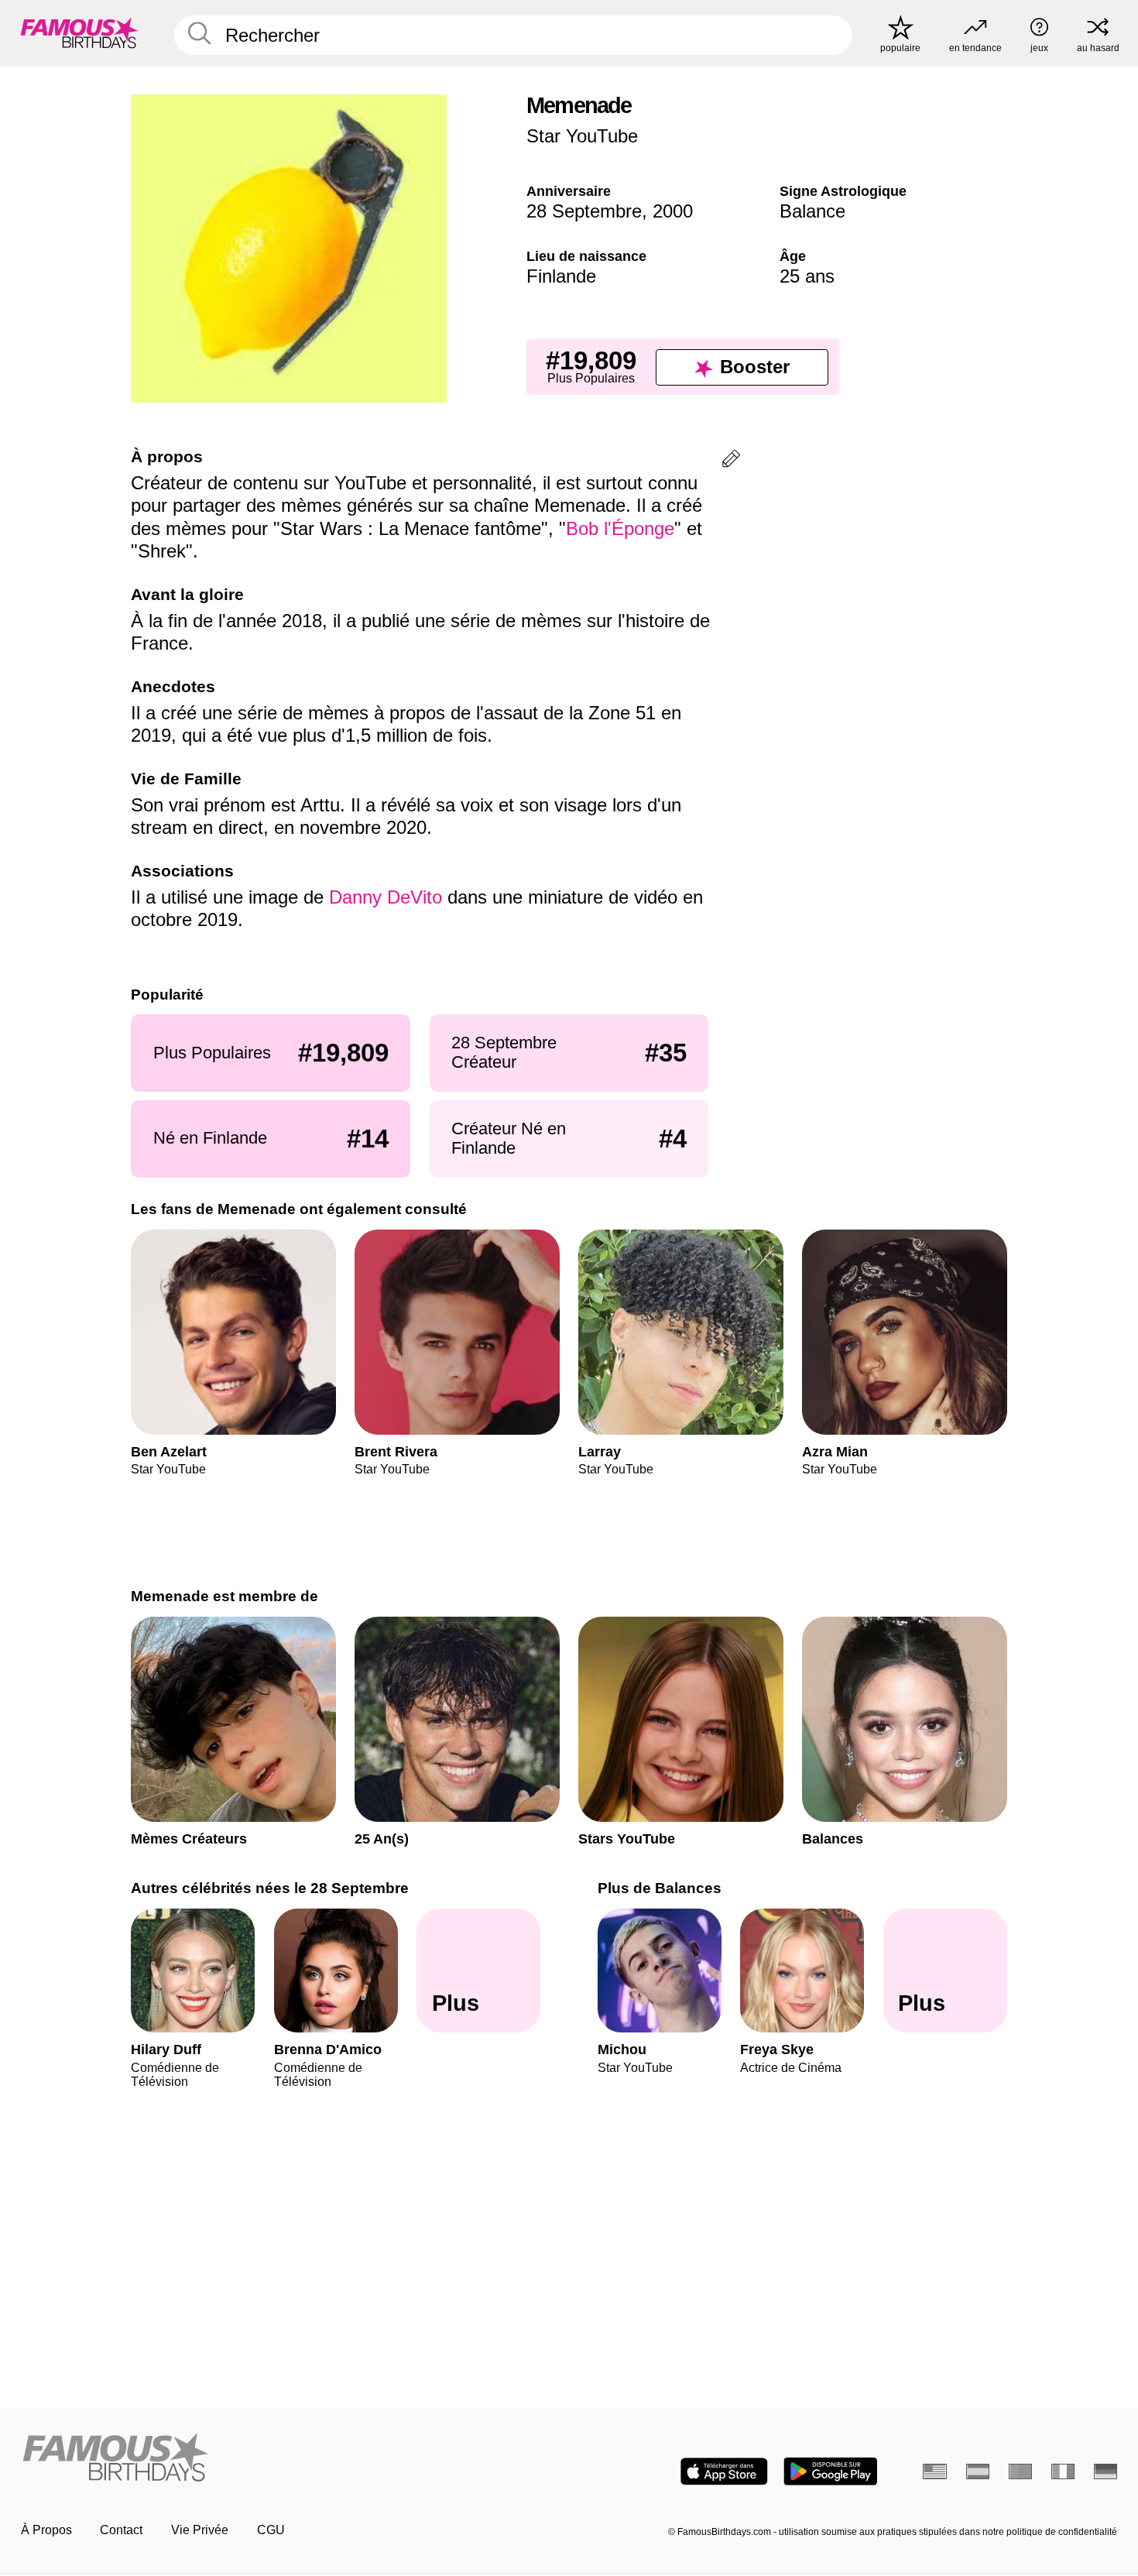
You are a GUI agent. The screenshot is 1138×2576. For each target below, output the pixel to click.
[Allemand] (1106, 2471)
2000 (673, 211)
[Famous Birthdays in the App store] (724, 2471)
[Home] (290, 2458)
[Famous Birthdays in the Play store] (830, 2471)
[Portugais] (1021, 2471)
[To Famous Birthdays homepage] (79, 33)
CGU (271, 2530)
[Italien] (1063, 2471)
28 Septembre (584, 211)
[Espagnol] (978, 2471)
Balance (812, 211)
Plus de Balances (660, 1888)
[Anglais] (935, 2471)
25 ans (807, 276)
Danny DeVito (386, 897)
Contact (121, 2530)
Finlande (561, 276)
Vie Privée (200, 2530)
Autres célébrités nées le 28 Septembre (270, 1888)
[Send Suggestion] (731, 461)
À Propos (46, 2530)
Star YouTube (582, 136)
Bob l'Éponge (620, 528)
